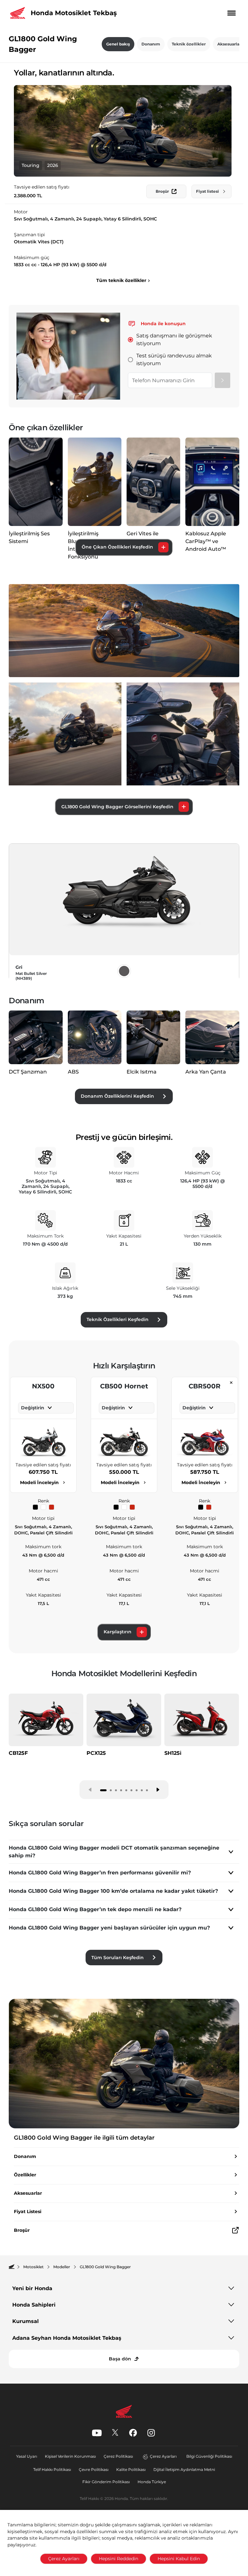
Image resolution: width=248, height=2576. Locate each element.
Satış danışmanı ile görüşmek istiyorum (174, 340)
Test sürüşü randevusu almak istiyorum (174, 360)
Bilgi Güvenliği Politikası (209, 2456)
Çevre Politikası (94, 2469)
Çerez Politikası (118, 2456)
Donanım (151, 44)
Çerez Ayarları (163, 2456)
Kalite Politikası (131, 2469)
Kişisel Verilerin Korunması (70, 2456)
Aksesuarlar (229, 44)
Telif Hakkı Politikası (52, 2469)
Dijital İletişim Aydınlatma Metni (184, 2469)
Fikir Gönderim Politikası (106, 2482)
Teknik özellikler (189, 44)
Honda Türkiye (152, 2482)
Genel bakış (118, 44)
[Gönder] (222, 380)
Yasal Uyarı (27, 2456)
